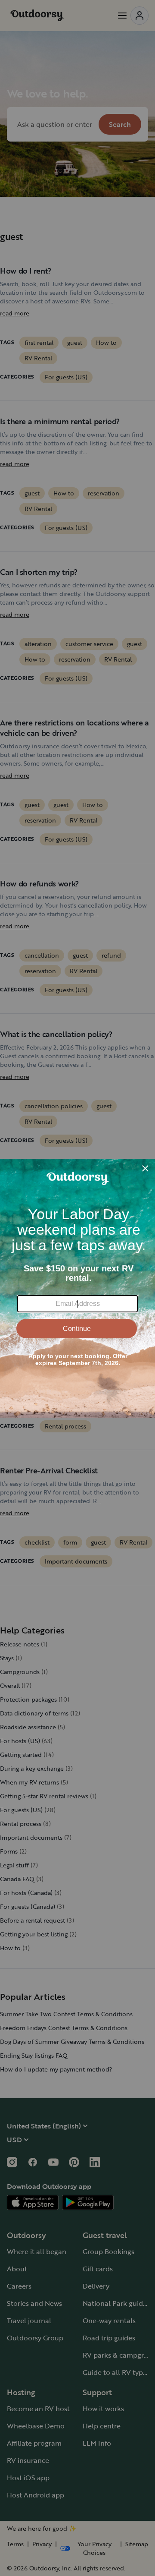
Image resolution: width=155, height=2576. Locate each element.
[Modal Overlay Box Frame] (77, 1288)
